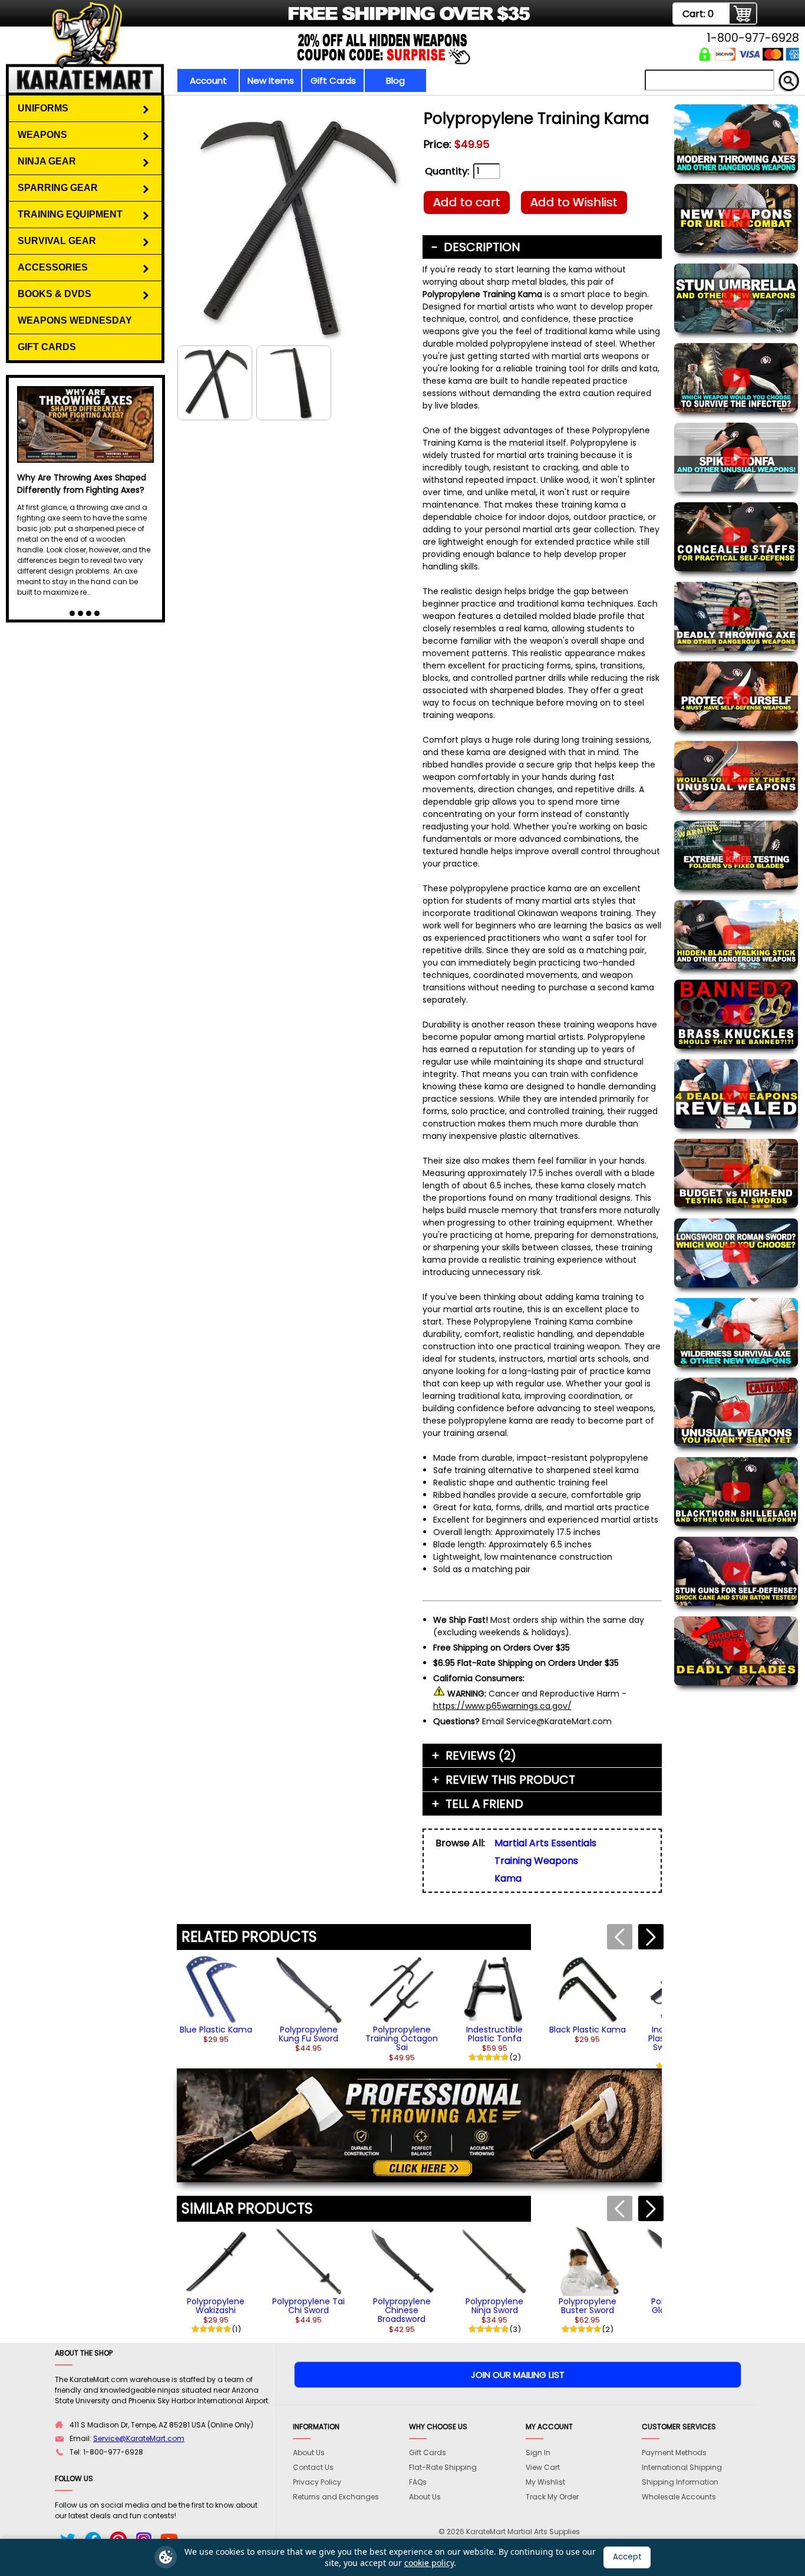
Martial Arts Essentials (545, 1843)
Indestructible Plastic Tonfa (494, 2034)
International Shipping (682, 2467)
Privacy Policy (317, 2482)
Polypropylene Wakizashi (216, 2306)
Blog (395, 80)
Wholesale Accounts (679, 2497)
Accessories (53, 267)
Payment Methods (674, 2453)
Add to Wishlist (574, 202)
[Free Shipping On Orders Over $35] (292, 20)
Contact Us (313, 2467)
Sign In (538, 2453)
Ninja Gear (47, 161)
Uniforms (43, 108)
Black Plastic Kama (588, 2030)
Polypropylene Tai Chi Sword (309, 2306)
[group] (216, 1999)
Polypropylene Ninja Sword (494, 2306)
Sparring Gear (58, 188)
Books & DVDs (55, 294)
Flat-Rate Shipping (443, 2467)
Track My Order (552, 2497)
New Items (271, 80)
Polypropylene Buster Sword (588, 2306)
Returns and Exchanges (336, 2497)
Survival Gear (57, 241)
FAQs (418, 2482)
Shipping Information (680, 2482)
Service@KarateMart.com (139, 2438)
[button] (651, 1937)
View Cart (543, 2467)
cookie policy (429, 2563)
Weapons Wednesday (75, 320)
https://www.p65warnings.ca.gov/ (502, 1706)
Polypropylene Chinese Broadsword (402, 2310)
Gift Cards (333, 80)
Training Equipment (70, 214)
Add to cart (467, 202)
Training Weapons (536, 1861)
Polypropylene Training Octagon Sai (402, 2039)
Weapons (42, 135)
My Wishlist (545, 2482)
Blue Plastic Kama (216, 2030)
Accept (627, 2557)
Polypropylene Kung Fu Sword (309, 2034)
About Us (309, 2453)
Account (208, 80)
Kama (508, 1878)
